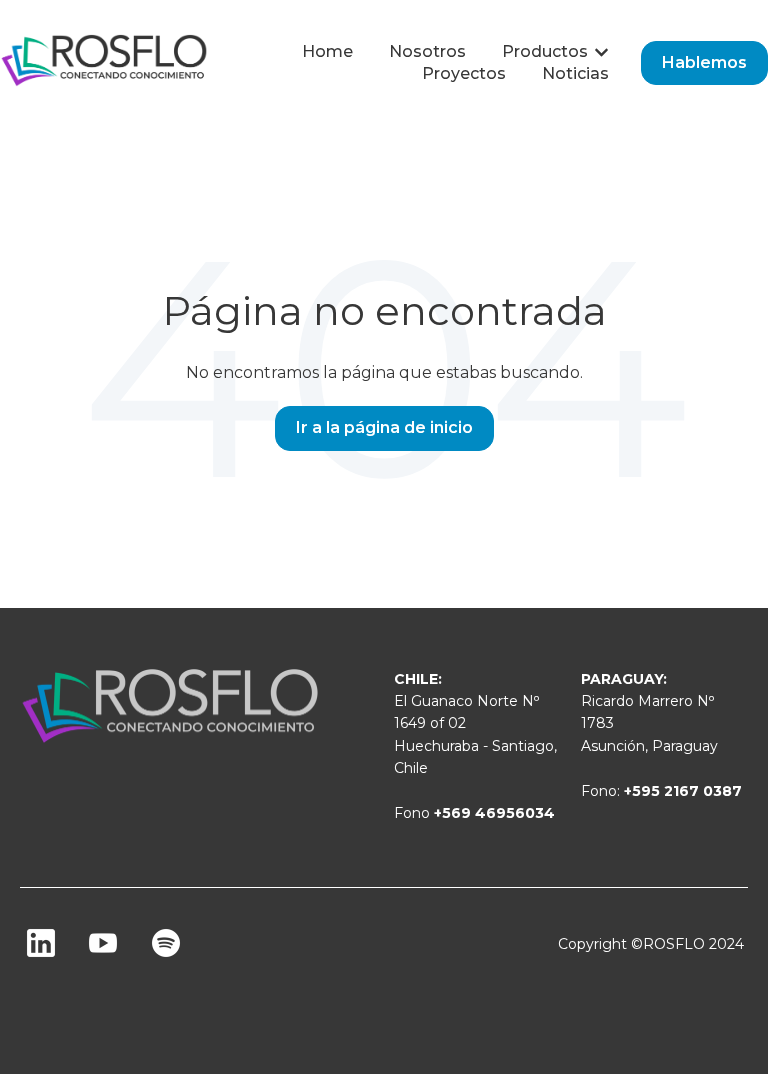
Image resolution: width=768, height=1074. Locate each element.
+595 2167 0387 (683, 791)
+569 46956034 (494, 813)
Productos (545, 51)
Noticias (575, 73)
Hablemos (704, 62)
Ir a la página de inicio (384, 427)
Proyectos (464, 73)
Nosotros (427, 51)
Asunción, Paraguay (649, 746)
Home (327, 51)
